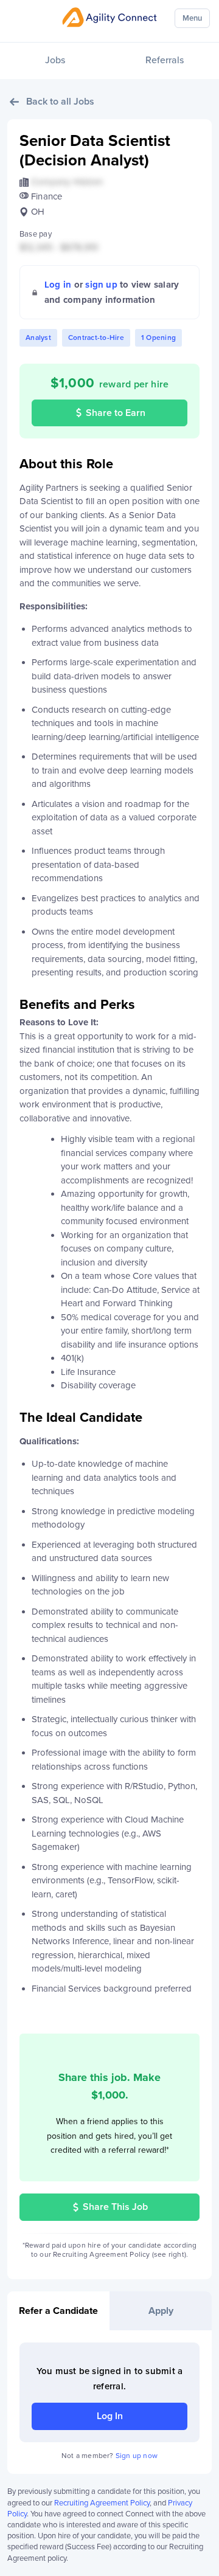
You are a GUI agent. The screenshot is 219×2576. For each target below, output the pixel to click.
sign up (101, 285)
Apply (161, 2311)
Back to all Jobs (60, 102)
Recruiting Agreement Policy (102, 2503)
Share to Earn (116, 413)
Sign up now (137, 2456)
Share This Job (115, 2207)
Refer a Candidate (58, 2311)
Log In (110, 2416)
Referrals (165, 60)
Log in (58, 285)
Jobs (55, 60)
